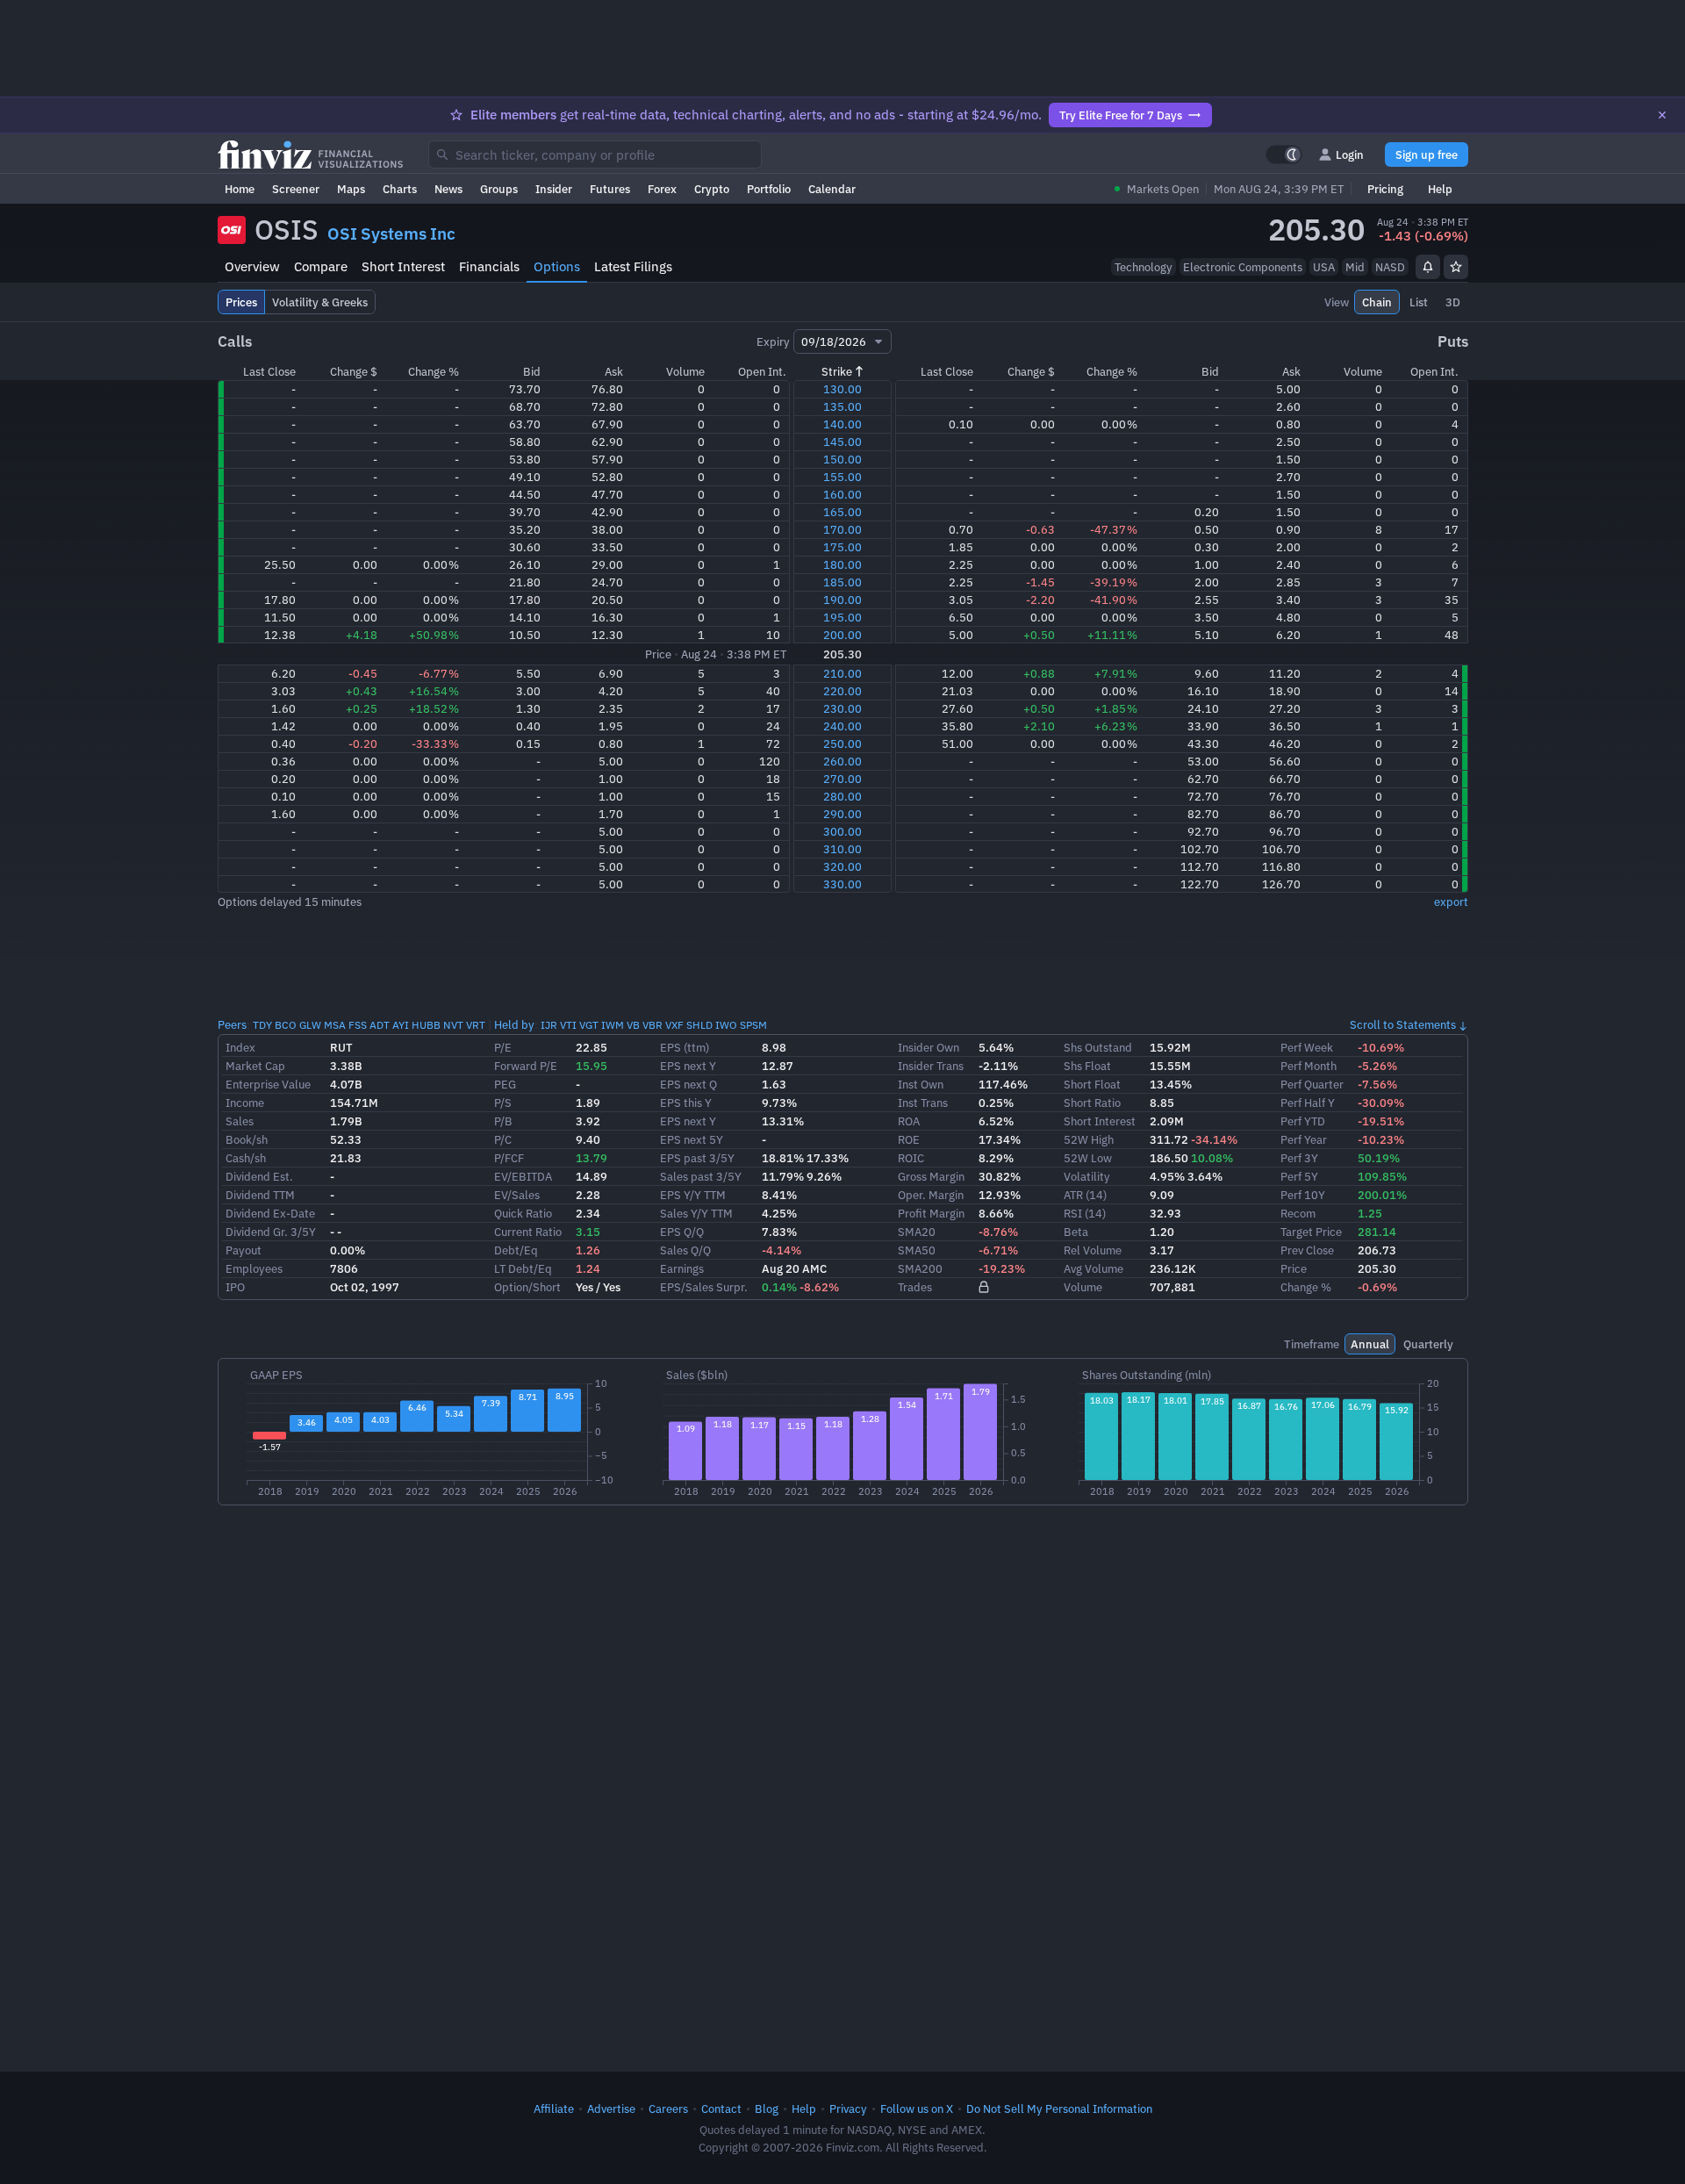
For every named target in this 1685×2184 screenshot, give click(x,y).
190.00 (842, 600)
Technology (1144, 267)
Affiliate (554, 2109)
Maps (351, 189)
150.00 (842, 459)
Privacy (848, 2109)
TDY (262, 1025)
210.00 (842, 673)
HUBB (426, 1025)
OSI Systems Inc (391, 233)
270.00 (842, 779)
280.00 (842, 796)
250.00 (842, 744)
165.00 (842, 512)
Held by (514, 1024)
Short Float (1092, 1084)
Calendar (832, 189)
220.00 (842, 691)
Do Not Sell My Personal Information (1059, 2109)
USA (1324, 267)
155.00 (842, 477)
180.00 (842, 564)
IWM (613, 1025)
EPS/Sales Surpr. (704, 1287)
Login (1350, 154)
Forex (662, 189)
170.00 (842, 529)
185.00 (842, 582)
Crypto (712, 189)
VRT (476, 1025)
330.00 (842, 884)
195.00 (842, 617)
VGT (589, 1025)
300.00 (842, 831)
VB (633, 1025)
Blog (767, 2109)
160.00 (842, 494)
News (448, 189)
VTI (568, 1025)
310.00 (842, 849)
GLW (310, 1025)
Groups (499, 189)
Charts (400, 189)
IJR (549, 1025)
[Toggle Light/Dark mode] (1284, 154)
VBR (652, 1025)
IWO (726, 1025)
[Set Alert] (1428, 267)
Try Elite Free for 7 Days (1121, 115)
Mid (1355, 267)
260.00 (842, 761)
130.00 (842, 389)
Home (240, 189)
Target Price (1311, 1232)
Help (1440, 189)
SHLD (699, 1025)
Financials (489, 266)
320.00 (842, 866)
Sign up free (1427, 154)
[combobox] (595, 154)
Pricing (1385, 189)
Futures (610, 189)
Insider (554, 189)
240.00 (842, 726)
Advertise (611, 2109)
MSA (335, 1025)
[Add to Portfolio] (1456, 267)
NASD (1390, 267)
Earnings (682, 1268)
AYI (401, 1025)
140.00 (842, 424)
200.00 (842, 635)
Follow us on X (917, 2109)
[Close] (1662, 115)
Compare (321, 266)
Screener (296, 189)
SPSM (753, 1025)
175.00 (842, 547)
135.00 (842, 406)
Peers (232, 1024)
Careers (668, 2109)
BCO (286, 1025)
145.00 (842, 442)
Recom (1298, 1213)
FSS (358, 1025)
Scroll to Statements (1403, 1024)
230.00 (842, 708)
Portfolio (769, 189)
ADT (380, 1025)
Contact (721, 2109)
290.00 (842, 814)
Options (557, 266)
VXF (674, 1025)
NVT (453, 1025)
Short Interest (403, 266)
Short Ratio (1092, 1103)
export (1451, 902)
